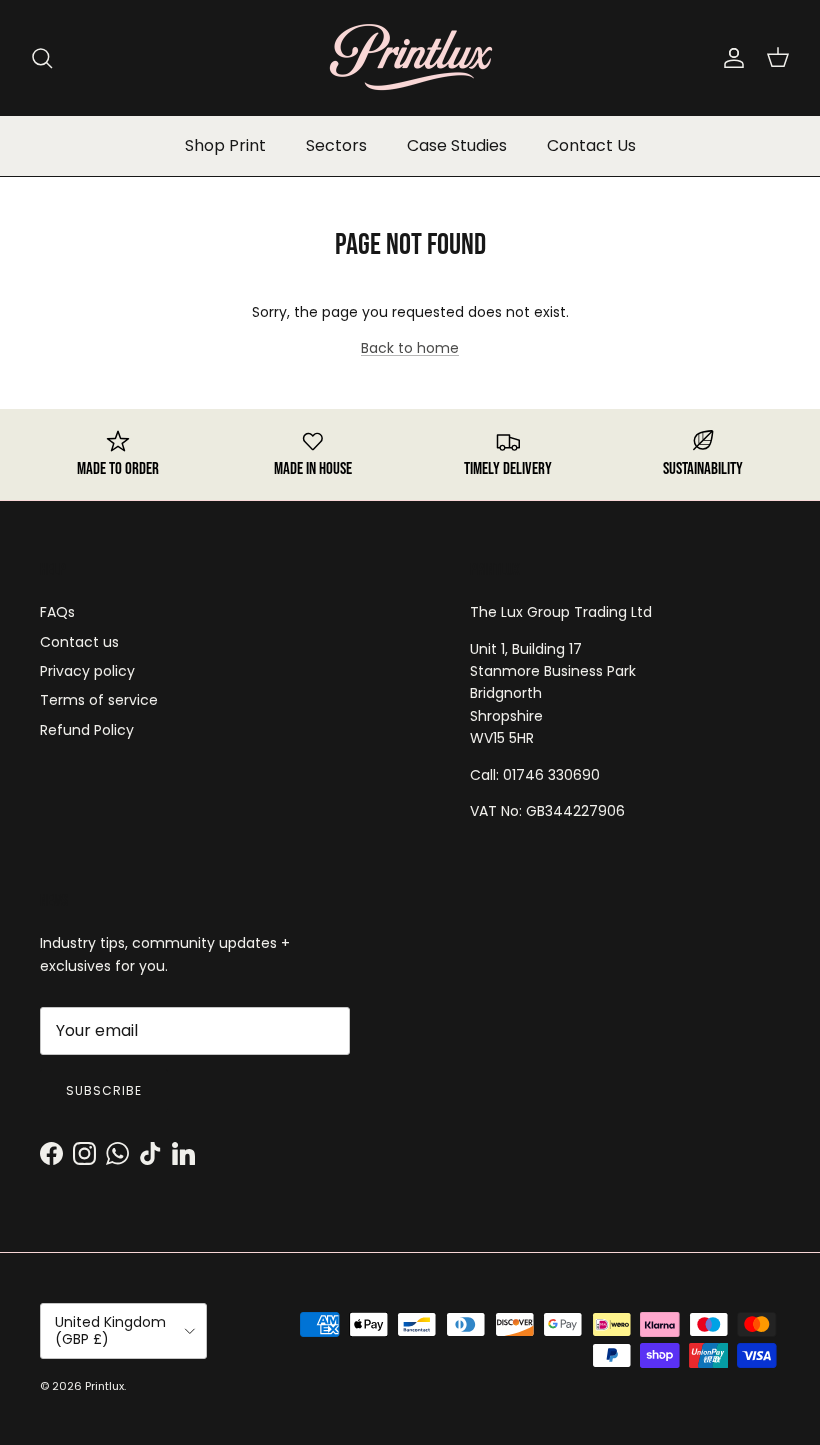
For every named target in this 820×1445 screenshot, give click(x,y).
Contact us (79, 642)
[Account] (730, 58)
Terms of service (99, 700)
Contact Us (591, 145)
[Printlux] (410, 57)
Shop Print (225, 145)
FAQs (57, 612)
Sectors (336, 145)
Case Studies (457, 145)
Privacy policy (87, 671)
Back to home (410, 348)
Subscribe (104, 1090)
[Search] (42, 58)
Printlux (104, 1386)
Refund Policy (87, 730)
